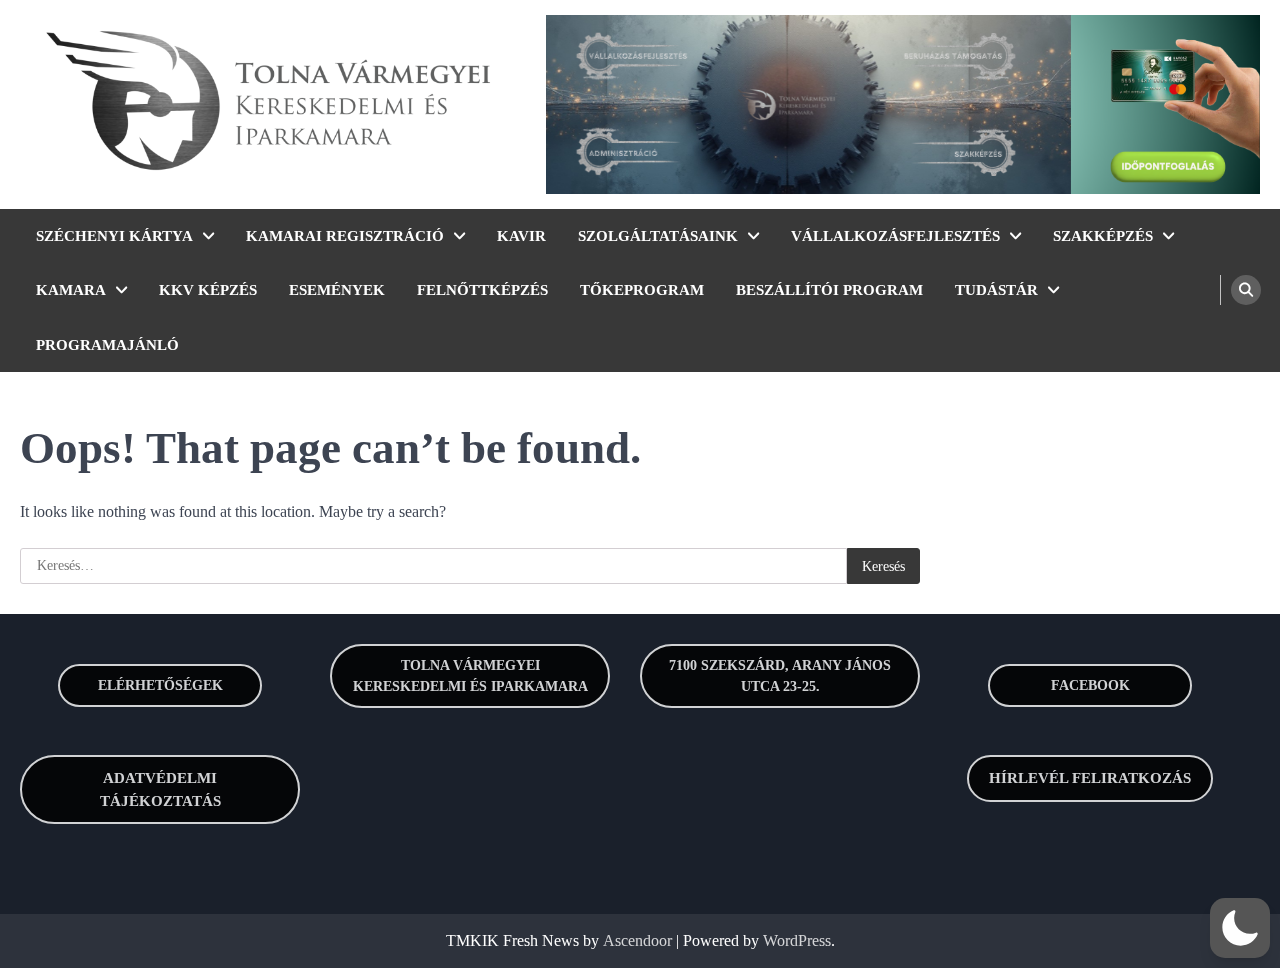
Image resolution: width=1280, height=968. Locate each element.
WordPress (797, 940)
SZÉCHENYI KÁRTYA (114, 236)
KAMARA (71, 290)
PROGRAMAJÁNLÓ (107, 345)
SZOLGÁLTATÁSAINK (658, 236)
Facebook (1090, 685)
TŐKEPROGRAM (642, 290)
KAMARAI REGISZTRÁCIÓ (345, 236)
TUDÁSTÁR (996, 290)
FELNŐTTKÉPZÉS (482, 290)
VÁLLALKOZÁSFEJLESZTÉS (895, 236)
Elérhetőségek (160, 685)
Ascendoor (637, 940)
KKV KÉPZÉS (208, 290)
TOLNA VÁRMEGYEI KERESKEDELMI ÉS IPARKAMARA (470, 676)
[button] (1240, 928)
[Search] (1246, 290)
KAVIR (521, 236)
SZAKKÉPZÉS (1103, 236)
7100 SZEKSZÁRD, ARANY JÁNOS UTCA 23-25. (780, 676)
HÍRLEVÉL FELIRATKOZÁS (1090, 778)
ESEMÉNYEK (337, 290)
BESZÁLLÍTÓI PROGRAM (829, 290)
